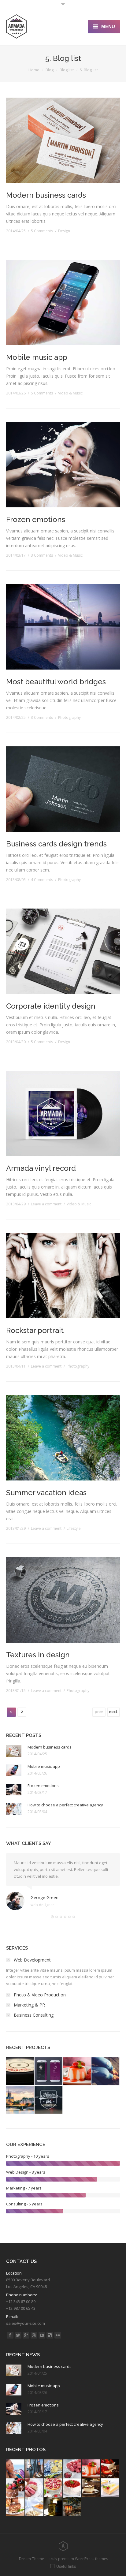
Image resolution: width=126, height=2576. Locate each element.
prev (99, 1712)
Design (64, 231)
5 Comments (42, 231)
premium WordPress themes (83, 2559)
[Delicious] (50, 2335)
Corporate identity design (51, 1006)
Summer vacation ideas (46, 1493)
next (113, 1712)
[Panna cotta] (91, 2469)
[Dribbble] (34, 2335)
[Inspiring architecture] (20, 2100)
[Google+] (26, 2335)
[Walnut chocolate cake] (16, 2507)
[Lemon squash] (54, 2469)
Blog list (67, 70)
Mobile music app (37, 357)
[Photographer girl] (35, 2469)
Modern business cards (46, 195)
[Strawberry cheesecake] (54, 2488)
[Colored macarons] (35, 2488)
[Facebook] (10, 2335)
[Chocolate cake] (110, 2469)
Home (34, 70)
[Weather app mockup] (49, 2072)
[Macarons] (72, 2469)
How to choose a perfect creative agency (65, 1805)
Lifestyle (74, 1528)
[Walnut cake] (91, 2488)
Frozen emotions (36, 519)
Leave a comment (46, 1204)
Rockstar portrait (35, 1330)
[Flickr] (58, 2335)
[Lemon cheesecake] (110, 2488)
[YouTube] (42, 2335)
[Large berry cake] (72, 2488)
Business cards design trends (56, 844)
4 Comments (42, 880)
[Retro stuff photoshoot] (20, 2072)
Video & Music (70, 393)
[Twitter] (18, 2335)
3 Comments (42, 555)
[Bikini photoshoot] (16, 2469)
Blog (50, 70)
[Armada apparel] (106, 2072)
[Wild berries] (16, 2488)
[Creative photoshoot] (77, 2072)
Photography (69, 717)
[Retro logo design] (49, 2100)
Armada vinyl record (41, 1168)
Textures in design (38, 1655)
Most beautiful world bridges (56, 682)
